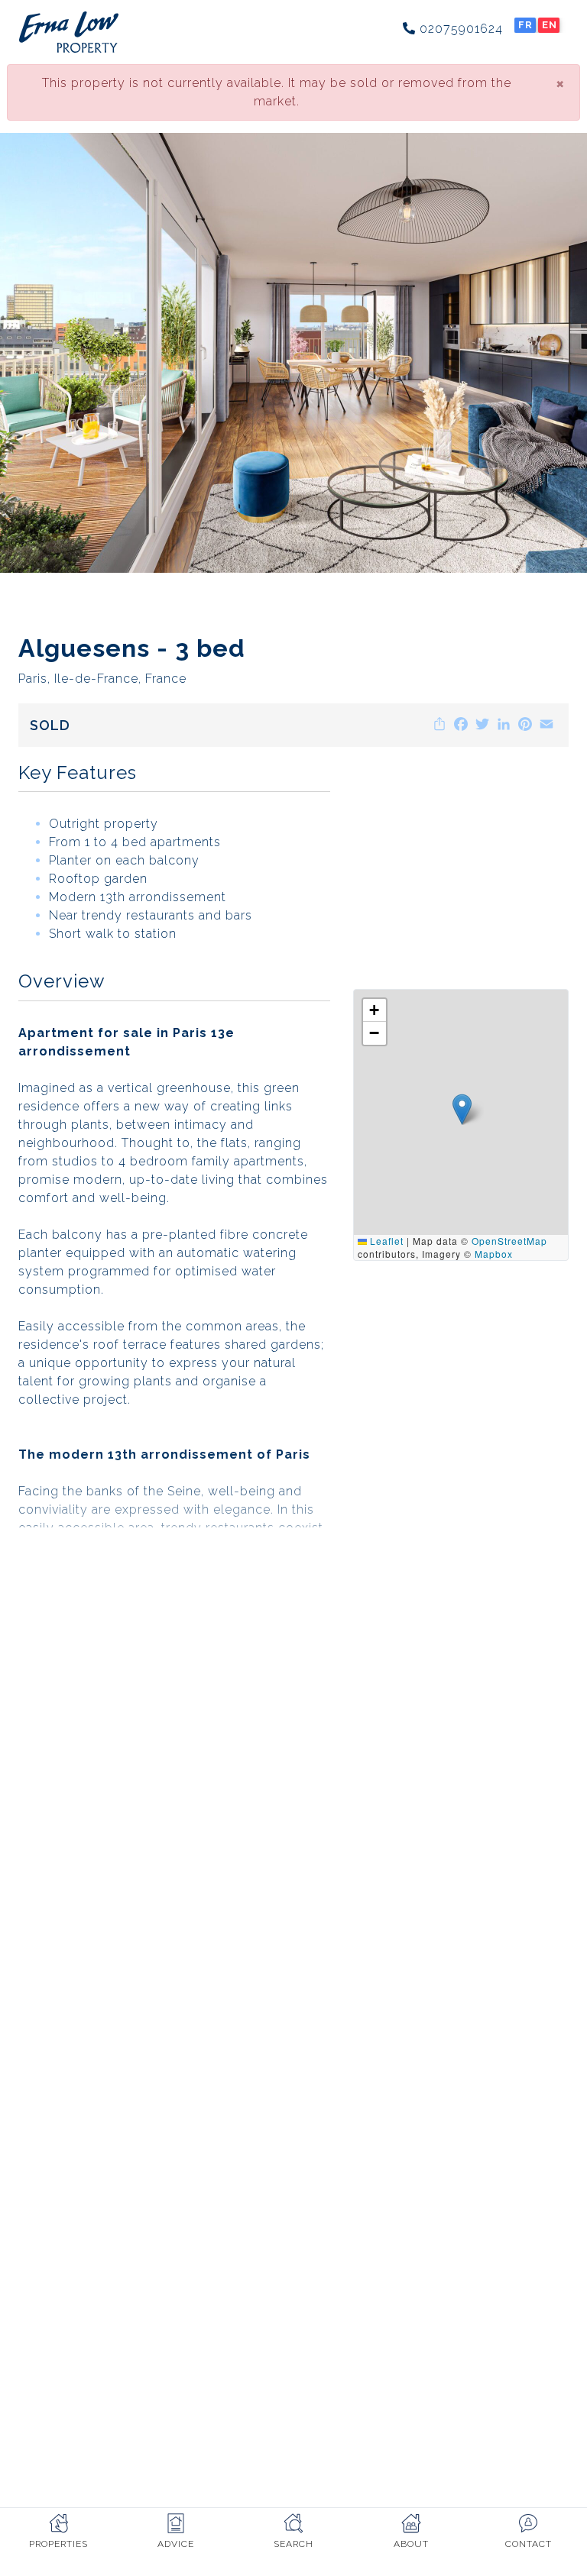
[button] (462, 1109)
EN (550, 25)
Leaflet (385, 1241)
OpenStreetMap (509, 1241)
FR (525, 25)
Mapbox (494, 1254)
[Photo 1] (293, 353)
